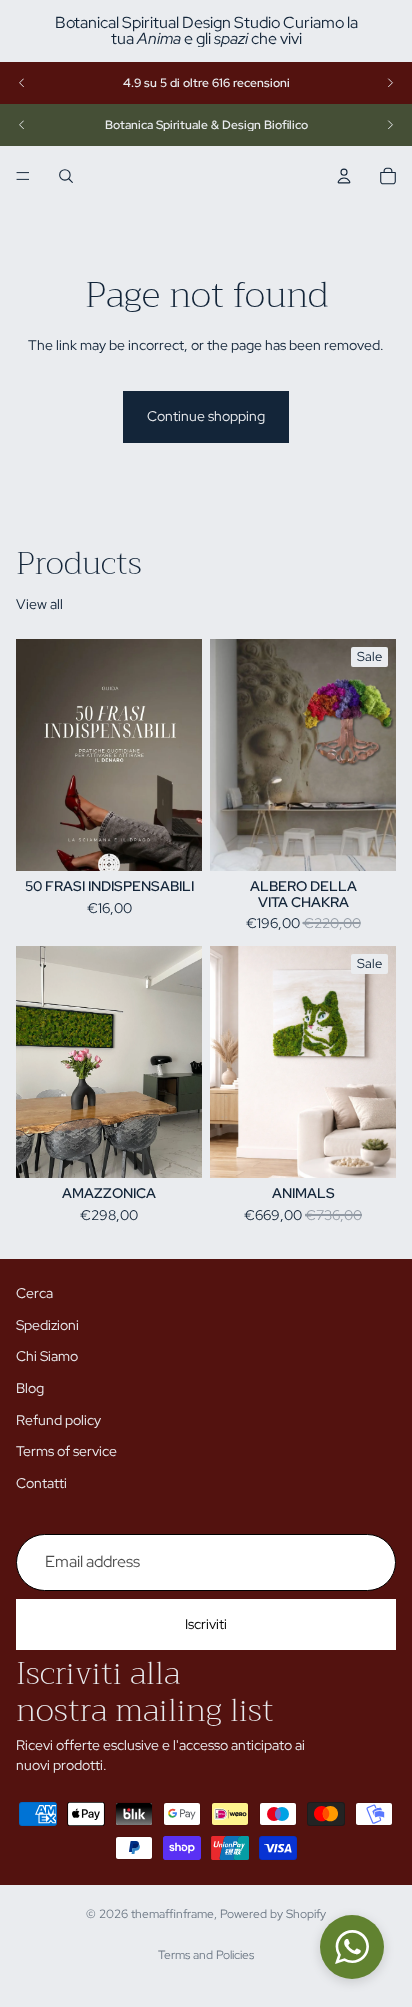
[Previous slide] (22, 83)
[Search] (66, 176)
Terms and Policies (206, 1955)
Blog (30, 1388)
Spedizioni (47, 1325)
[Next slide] (390, 83)
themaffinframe (172, 1914)
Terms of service (66, 1451)
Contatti (41, 1483)
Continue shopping (206, 416)
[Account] (344, 176)
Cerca (34, 1293)
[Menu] (23, 176)
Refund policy (58, 1419)
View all (39, 604)
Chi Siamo (47, 1356)
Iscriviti (206, 1624)
